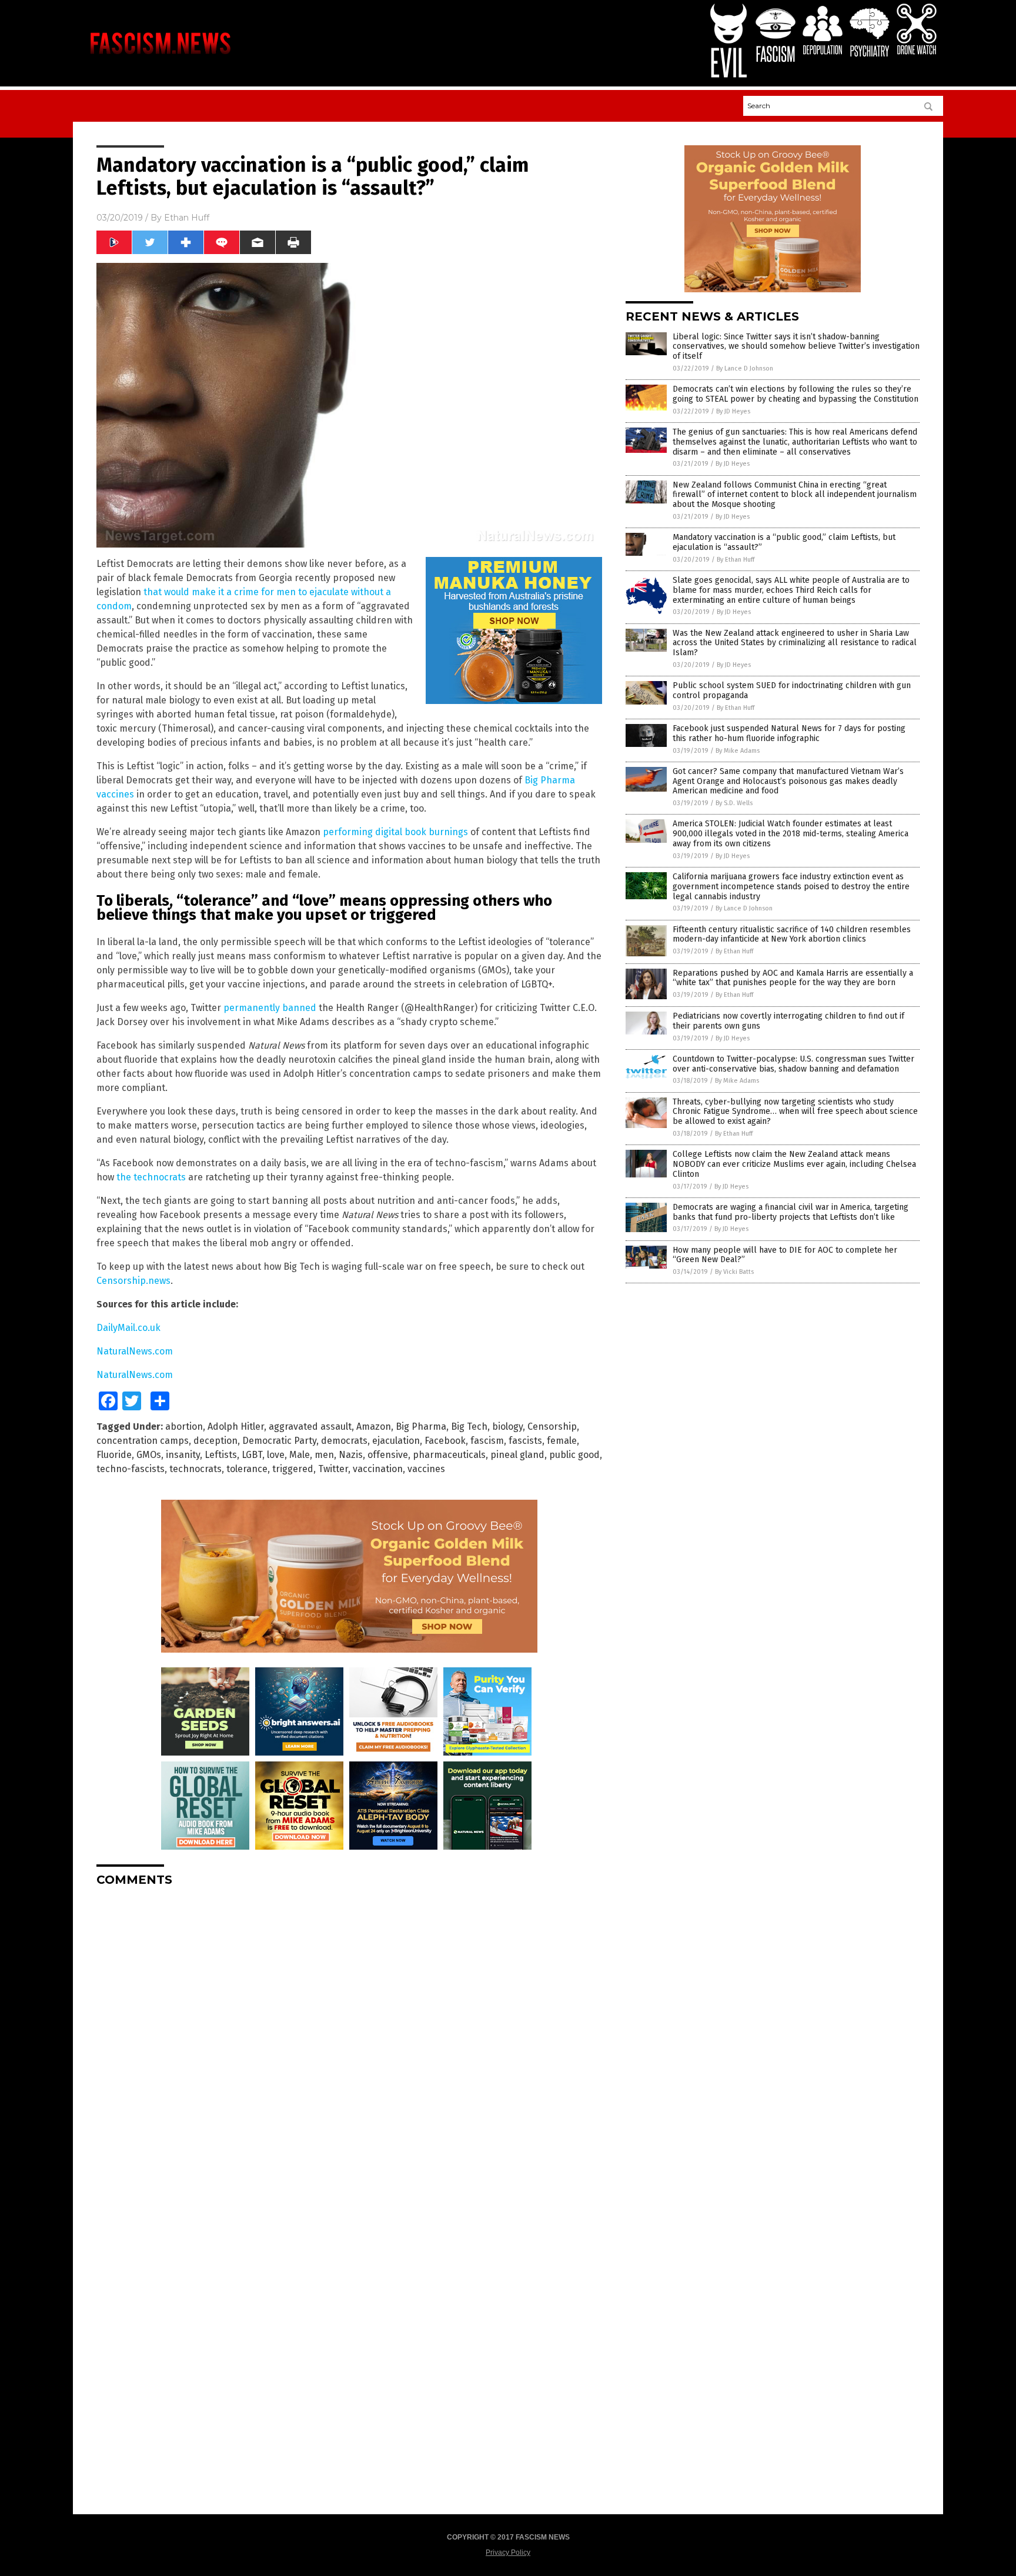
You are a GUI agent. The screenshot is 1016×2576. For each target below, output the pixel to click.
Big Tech (469, 1427)
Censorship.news (133, 1281)
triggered (293, 1469)
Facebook (445, 1441)
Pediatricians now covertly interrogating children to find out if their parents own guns (788, 1021)
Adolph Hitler (236, 1427)
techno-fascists (131, 1469)
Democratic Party (279, 1441)
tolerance (247, 1469)
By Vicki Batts (734, 1272)
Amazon (374, 1427)
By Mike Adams (738, 751)
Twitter (333, 1469)
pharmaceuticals (449, 1455)
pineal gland (517, 1455)
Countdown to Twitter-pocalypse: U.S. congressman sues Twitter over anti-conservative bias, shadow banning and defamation (793, 1064)
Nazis (351, 1455)
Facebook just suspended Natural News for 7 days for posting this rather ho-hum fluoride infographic (789, 733)
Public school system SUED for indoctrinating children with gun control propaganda (792, 690)
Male (300, 1455)
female (562, 1441)
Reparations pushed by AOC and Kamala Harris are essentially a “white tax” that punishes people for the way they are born (793, 978)
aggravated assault (310, 1427)
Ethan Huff (187, 218)
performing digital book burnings (395, 832)
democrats (344, 1441)
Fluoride (114, 1455)
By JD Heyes (733, 411)
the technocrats (151, 1177)
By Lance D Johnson (745, 368)
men (324, 1455)
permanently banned (270, 1008)
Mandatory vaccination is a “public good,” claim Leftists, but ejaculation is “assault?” (784, 542)
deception (215, 1441)
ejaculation (396, 1441)
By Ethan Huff (736, 560)
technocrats (195, 1469)
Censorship (552, 1427)
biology (507, 1427)
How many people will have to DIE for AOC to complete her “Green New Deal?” (785, 1255)
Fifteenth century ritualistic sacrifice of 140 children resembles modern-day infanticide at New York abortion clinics (792, 935)
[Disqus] (349, 2043)
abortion (184, 1427)
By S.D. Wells (734, 803)
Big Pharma (421, 1427)
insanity (183, 1455)
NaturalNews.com (135, 1351)
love (276, 1455)
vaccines (426, 1469)
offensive (388, 1455)
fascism (487, 1441)
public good (574, 1455)
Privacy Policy (508, 2552)
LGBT (252, 1455)
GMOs (149, 1455)
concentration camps (143, 1441)
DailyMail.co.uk (128, 1328)
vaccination (378, 1469)
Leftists (221, 1455)
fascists (525, 1441)
